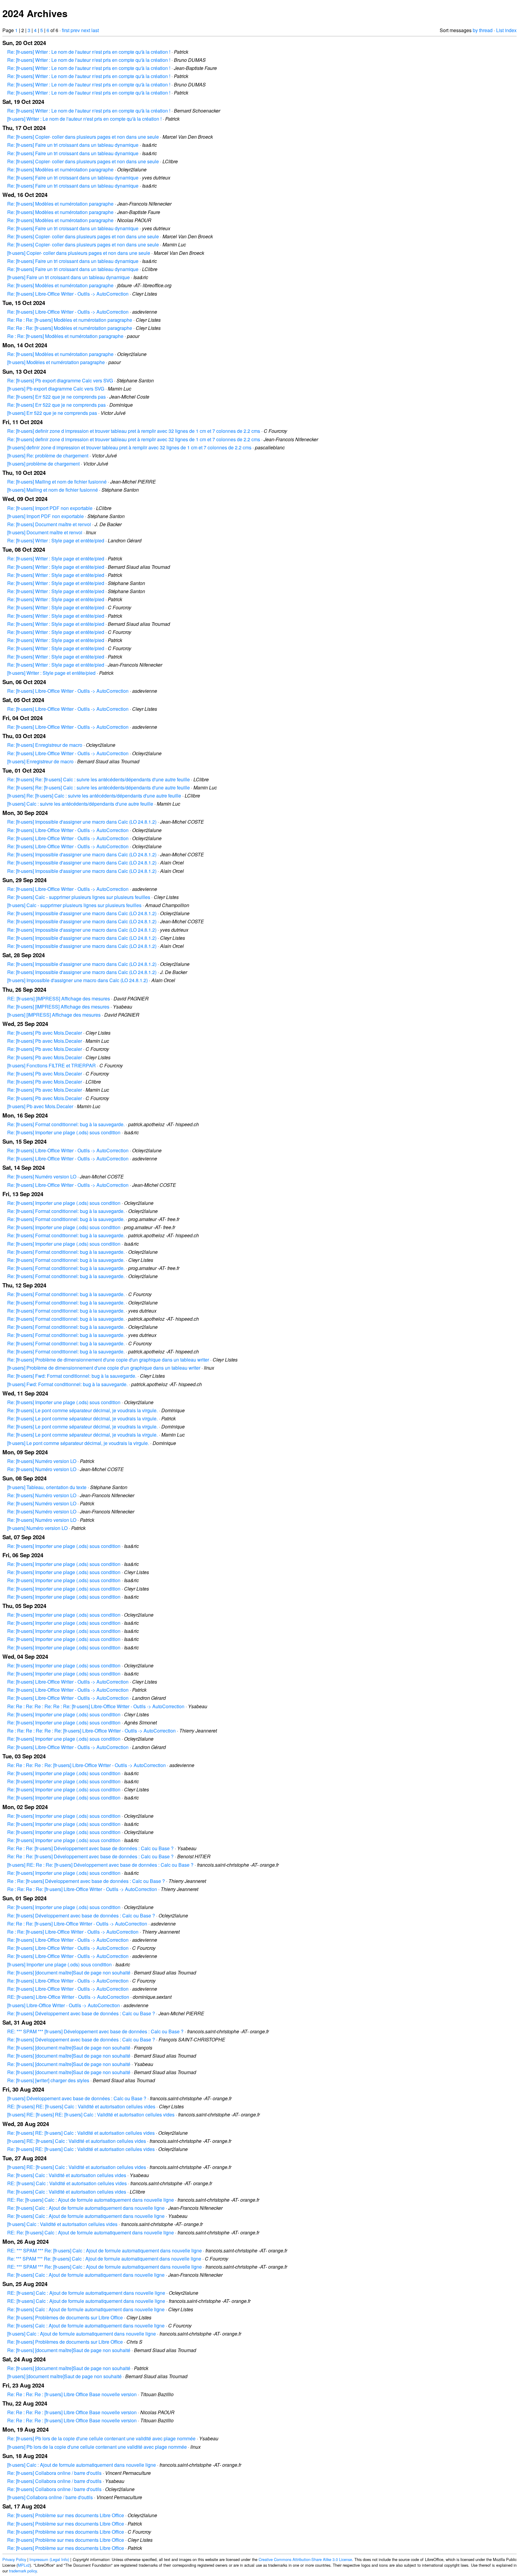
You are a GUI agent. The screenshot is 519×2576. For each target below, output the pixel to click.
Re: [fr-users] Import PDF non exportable (50, 508)
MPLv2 (24, 2565)
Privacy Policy (14, 2559)
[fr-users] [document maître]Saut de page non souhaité (64, 2376)
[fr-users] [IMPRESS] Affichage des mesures (54, 1015)
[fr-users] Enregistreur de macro (40, 761)
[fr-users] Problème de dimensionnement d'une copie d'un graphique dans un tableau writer (104, 1368)
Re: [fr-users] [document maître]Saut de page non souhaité (69, 1973)
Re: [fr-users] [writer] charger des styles (48, 2080)
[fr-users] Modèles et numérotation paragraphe (56, 362)
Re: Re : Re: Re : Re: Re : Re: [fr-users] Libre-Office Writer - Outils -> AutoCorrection (96, 1706)
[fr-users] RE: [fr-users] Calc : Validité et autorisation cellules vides (77, 2141)
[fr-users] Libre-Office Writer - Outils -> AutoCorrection (64, 2005)
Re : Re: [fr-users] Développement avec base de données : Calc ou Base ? (86, 1881)
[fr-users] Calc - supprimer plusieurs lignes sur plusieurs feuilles (74, 905)
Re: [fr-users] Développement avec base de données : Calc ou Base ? (81, 1915)
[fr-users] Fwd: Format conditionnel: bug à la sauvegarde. (67, 1384)
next (86, 30)
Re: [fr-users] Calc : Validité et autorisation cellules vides (67, 2175)
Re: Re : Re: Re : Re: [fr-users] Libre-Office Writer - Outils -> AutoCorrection (86, 1765)
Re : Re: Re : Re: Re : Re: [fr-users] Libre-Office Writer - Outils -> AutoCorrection (91, 1731)
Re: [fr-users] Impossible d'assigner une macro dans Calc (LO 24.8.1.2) (82, 822)
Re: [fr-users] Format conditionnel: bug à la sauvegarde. (66, 1124)
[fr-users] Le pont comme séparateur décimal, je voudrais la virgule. (78, 1443)
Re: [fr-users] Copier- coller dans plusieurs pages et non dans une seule (83, 137)
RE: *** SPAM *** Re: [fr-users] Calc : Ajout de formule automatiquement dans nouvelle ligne (105, 2250)
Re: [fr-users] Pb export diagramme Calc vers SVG (60, 380)
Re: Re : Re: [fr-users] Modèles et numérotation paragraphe (70, 320)
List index (506, 30)
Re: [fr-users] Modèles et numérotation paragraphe (60, 169)
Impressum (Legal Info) (49, 2559)
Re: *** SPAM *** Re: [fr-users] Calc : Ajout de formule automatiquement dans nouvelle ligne (104, 2259)
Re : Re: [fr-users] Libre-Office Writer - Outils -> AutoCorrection (73, 1932)
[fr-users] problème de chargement (43, 464)
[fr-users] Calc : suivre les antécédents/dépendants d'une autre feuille (80, 804)
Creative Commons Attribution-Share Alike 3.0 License (305, 2559)
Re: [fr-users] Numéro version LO (42, 1176)
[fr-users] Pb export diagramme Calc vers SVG (56, 389)
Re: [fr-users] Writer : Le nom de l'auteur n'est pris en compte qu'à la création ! (89, 52)
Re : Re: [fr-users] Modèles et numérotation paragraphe (65, 336)
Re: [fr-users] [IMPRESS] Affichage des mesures (58, 1007)
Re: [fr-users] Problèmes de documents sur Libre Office (65, 2317)
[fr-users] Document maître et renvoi (45, 532)
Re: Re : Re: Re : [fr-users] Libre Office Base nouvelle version (72, 2394)
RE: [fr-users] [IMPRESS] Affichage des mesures (59, 998)
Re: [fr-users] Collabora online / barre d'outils (54, 2473)
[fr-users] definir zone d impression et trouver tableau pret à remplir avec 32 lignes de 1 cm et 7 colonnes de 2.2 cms (129, 447)
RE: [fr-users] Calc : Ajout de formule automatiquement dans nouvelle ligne (86, 2293)
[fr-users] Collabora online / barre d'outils (50, 2497)
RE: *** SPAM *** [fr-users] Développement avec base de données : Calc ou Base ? (95, 2031)
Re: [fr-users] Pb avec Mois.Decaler (45, 1033)
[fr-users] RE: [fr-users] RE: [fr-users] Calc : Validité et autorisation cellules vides (91, 2114)
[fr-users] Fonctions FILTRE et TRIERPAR (52, 1065)
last (95, 30)
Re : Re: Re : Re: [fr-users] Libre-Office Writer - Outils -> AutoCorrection (82, 1889)
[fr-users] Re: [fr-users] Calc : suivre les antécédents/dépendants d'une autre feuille (94, 796)
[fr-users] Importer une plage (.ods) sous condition (59, 1964)
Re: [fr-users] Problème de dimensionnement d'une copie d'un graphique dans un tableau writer (108, 1360)
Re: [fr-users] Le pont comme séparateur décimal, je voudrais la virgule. (82, 1410)
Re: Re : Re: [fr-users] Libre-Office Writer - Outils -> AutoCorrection (77, 1924)
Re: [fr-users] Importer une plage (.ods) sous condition (64, 1132)
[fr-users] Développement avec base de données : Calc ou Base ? (77, 2098)
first (66, 30)
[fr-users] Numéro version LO (37, 1528)
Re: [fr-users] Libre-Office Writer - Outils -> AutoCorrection (68, 294)
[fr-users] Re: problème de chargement (48, 455)
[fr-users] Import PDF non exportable (46, 516)
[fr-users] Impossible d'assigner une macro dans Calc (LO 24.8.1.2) (77, 980)
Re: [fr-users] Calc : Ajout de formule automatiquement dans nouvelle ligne (86, 2208)
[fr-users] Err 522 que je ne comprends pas (52, 413)
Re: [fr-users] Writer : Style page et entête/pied (56, 540)
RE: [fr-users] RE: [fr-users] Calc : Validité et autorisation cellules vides (81, 2106)
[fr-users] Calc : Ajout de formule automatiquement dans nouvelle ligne (82, 2334)
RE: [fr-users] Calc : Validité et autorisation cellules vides (67, 2183)
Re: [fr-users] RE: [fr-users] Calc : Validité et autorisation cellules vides (81, 2133)
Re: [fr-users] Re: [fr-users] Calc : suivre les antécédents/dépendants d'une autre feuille (99, 779)
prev (75, 30)
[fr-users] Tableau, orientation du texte (47, 1487)
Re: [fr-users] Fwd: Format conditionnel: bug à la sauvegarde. (72, 1376)
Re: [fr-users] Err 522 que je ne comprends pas (56, 397)
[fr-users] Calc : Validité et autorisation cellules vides (62, 2224)
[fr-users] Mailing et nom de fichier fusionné (53, 490)
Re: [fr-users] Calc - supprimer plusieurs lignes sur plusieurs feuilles (79, 897)
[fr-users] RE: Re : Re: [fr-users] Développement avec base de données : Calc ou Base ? (100, 1865)
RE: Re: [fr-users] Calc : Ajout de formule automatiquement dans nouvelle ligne (91, 2200)
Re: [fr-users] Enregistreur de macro (45, 745)
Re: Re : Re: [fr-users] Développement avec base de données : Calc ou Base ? (90, 1848)
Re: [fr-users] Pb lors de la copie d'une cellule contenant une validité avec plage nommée (101, 2438)
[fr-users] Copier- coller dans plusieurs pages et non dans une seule (79, 253)
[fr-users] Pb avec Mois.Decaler (40, 1106)
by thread (483, 30)
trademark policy (23, 2571)
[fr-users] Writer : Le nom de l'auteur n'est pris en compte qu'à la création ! (84, 119)
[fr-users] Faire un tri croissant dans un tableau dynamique (68, 277)
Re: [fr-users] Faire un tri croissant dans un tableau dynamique (73, 145)
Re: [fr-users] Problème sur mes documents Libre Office (66, 2515)
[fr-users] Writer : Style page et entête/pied (51, 673)
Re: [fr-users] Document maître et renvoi (49, 524)
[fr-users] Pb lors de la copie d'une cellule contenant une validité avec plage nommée (97, 2447)
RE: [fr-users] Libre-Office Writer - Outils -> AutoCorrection (68, 1997)
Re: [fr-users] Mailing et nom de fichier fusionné (57, 482)
